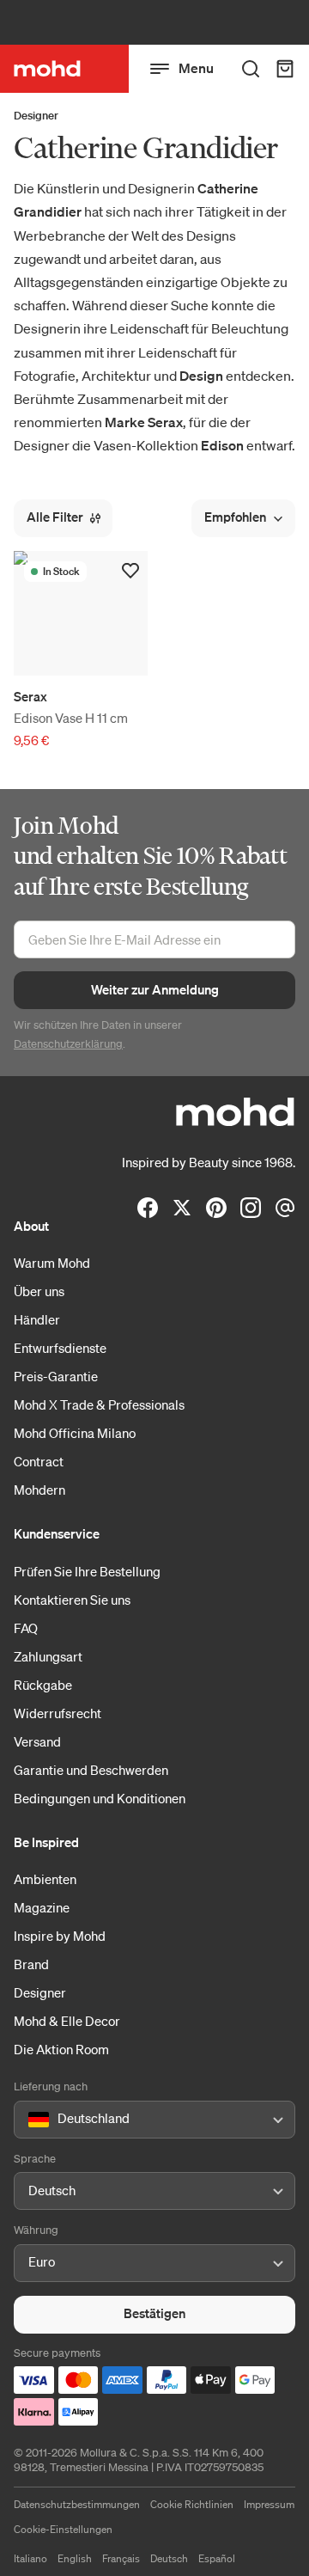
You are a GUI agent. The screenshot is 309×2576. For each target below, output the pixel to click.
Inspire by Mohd (60, 1936)
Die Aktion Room (61, 2049)
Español (217, 2558)
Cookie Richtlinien (192, 2504)
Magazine (42, 1907)
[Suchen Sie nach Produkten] (251, 69)
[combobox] (31, 2120)
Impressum (269, 2504)
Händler (37, 1319)
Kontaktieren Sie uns (72, 1600)
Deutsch (169, 2558)
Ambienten (45, 1879)
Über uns (39, 1291)
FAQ (26, 1628)
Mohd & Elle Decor (67, 2021)
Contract (39, 1461)
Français (121, 2558)
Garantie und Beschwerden (91, 1770)
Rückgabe (43, 1685)
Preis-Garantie (56, 1376)
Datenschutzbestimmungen (77, 2504)
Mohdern (39, 1490)
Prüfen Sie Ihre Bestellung (87, 1571)
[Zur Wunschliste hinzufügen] (130, 571)
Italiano (30, 2558)
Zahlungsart (48, 1656)
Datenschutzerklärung (68, 1044)
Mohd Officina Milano (75, 1433)
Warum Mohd (52, 1263)
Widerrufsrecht (58, 1713)
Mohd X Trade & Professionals (99, 1404)
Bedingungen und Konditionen (100, 1798)
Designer (36, 116)
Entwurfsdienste (60, 1348)
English (75, 2558)
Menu (196, 68)
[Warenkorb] (285, 69)
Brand (31, 1964)
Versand (37, 1741)
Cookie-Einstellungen (63, 2529)
